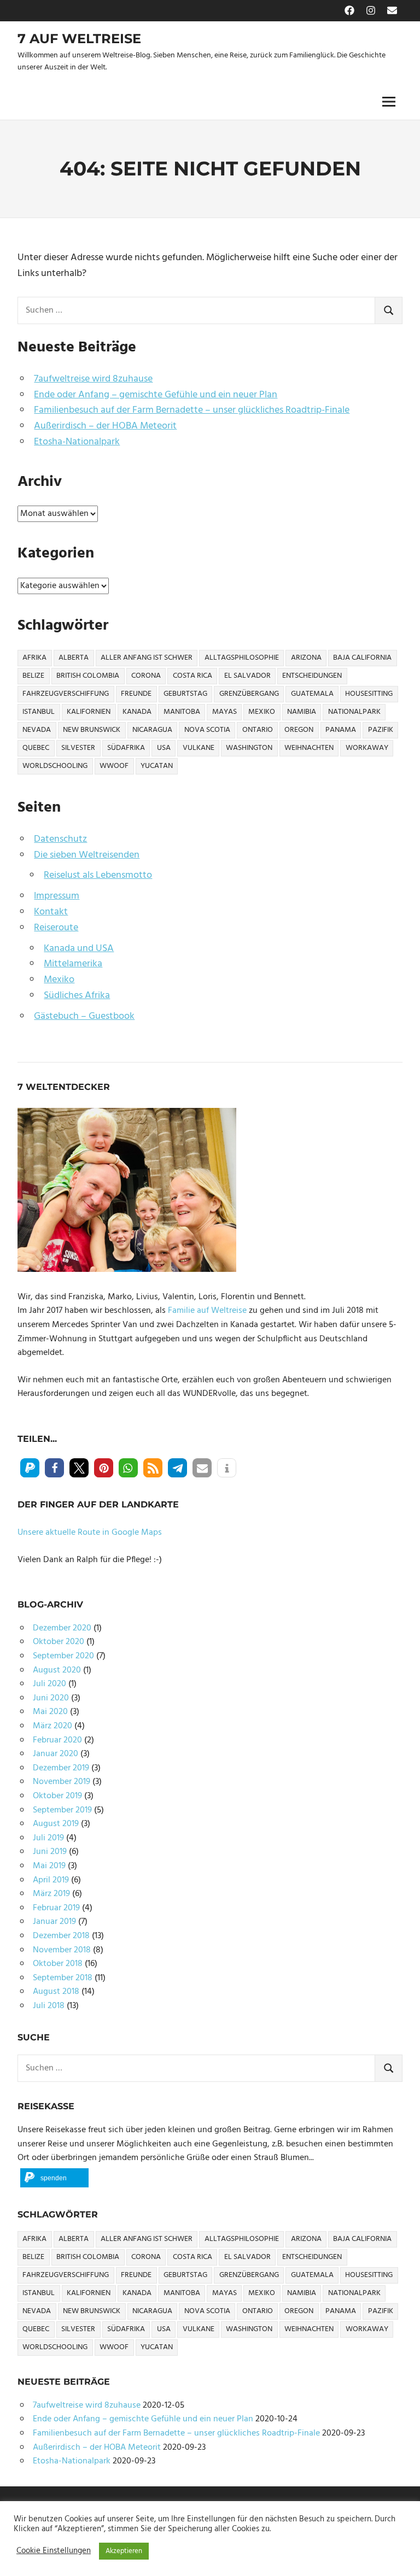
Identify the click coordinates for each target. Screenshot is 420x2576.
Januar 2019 (54, 1922)
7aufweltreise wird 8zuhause (93, 379)
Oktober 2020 (59, 1642)
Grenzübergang (249, 694)
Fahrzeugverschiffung (66, 694)
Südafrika (126, 748)
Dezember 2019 (61, 1768)
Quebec (36, 748)
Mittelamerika (73, 964)
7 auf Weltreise (79, 39)
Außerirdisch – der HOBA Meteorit (105, 426)
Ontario (258, 730)
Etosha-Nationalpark (77, 442)
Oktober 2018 (58, 1964)
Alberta (74, 658)
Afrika (34, 658)
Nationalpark (354, 712)
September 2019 (62, 1810)
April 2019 (51, 1880)
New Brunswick (92, 730)
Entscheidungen (312, 676)
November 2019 (62, 1782)
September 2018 (63, 1978)
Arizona (306, 658)
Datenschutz (60, 839)
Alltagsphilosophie (242, 658)
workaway (367, 748)
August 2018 (56, 1992)
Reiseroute (56, 928)
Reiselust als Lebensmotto (98, 875)
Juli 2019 (48, 1838)
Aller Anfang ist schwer (147, 658)
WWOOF (114, 766)
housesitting (369, 694)
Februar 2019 (56, 1908)
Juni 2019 (50, 1852)
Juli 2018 (49, 2006)
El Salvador (247, 676)
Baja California (362, 658)
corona (146, 676)
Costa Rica (192, 676)
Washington (249, 748)
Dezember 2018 (61, 1936)
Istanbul (39, 712)
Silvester (78, 748)
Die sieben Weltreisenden (87, 855)
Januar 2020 (56, 1754)
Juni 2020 (51, 1698)
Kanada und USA (79, 949)
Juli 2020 (49, 1684)
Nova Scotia (207, 730)
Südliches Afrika (77, 996)
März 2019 (51, 1894)
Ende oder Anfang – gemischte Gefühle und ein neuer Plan (156, 395)
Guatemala (312, 694)
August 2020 (57, 1670)
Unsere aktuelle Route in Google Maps (90, 1533)
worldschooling (55, 766)
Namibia (302, 712)
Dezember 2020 (62, 1628)
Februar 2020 (57, 1740)
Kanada (137, 712)
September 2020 (63, 1656)
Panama (341, 730)
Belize (33, 676)
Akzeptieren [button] (124, 2551)
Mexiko (262, 712)
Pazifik (381, 730)
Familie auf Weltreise (207, 1311)
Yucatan (157, 766)
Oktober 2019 (57, 1796)
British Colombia (88, 676)
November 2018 (62, 1950)
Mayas (224, 712)
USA (164, 748)
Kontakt (51, 912)
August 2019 (56, 1824)
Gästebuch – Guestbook (84, 1016)
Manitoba (182, 712)
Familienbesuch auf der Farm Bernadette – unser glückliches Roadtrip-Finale (192, 410)
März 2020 (52, 1726)
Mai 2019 (49, 1866)
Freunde (136, 694)
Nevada (37, 730)
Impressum (57, 896)
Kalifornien (89, 712)
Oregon (299, 730)
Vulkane (199, 748)
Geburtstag (185, 694)
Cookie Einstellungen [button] (54, 2551)
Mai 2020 (50, 1712)
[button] (30, 1468)
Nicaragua (152, 730)
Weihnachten (309, 748)
